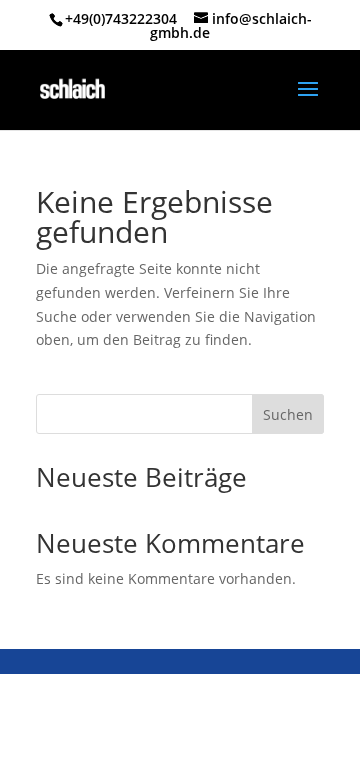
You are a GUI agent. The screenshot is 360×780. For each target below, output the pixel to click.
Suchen (288, 414)
